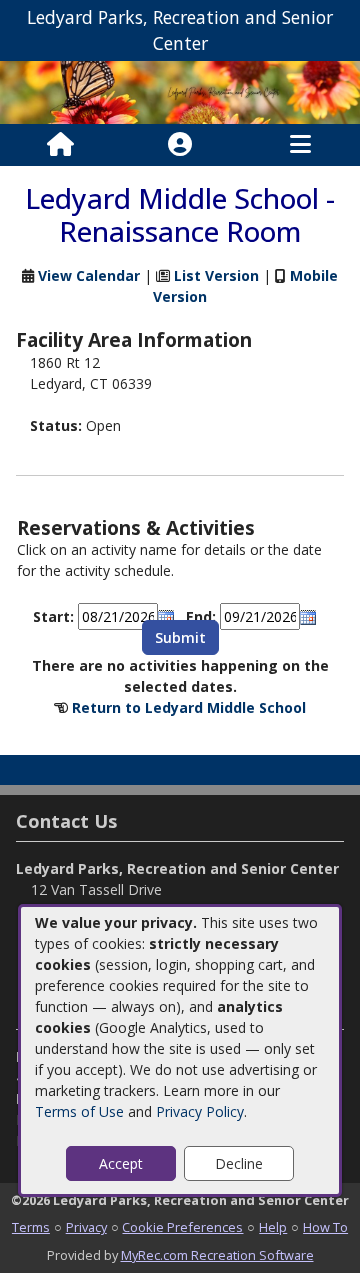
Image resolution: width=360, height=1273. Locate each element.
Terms (31, 1227)
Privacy (86, 1227)
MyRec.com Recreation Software (217, 1255)
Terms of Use (79, 1111)
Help (273, 1227)
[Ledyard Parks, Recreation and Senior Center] (180, 90)
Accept (121, 1163)
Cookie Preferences (182, 1227)
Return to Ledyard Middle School (189, 707)
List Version (216, 275)
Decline (239, 1163)
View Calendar (89, 275)
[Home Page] (60, 145)
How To (325, 1227)
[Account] (180, 145)
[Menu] (300, 145)
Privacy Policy (200, 1111)
